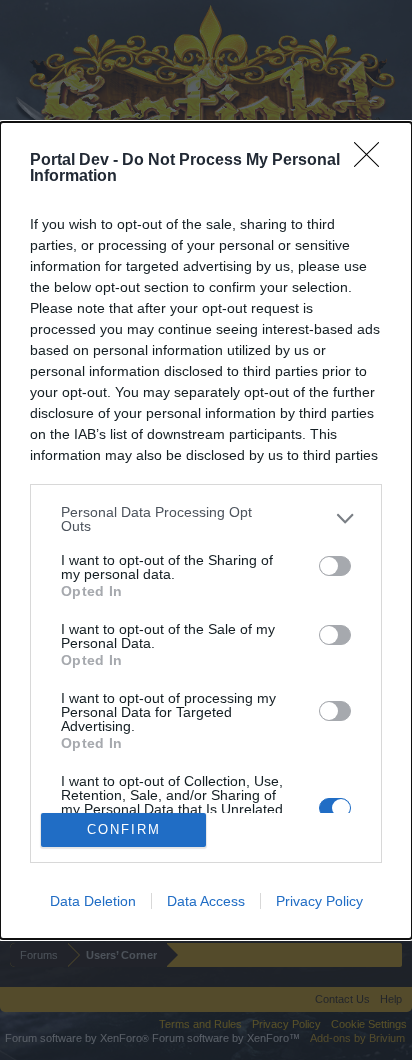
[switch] (335, 566)
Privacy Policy (319, 901)
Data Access (206, 901)
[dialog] (206, 530)
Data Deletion (93, 901)
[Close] (373, 161)
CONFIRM (124, 829)
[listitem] (206, 519)
